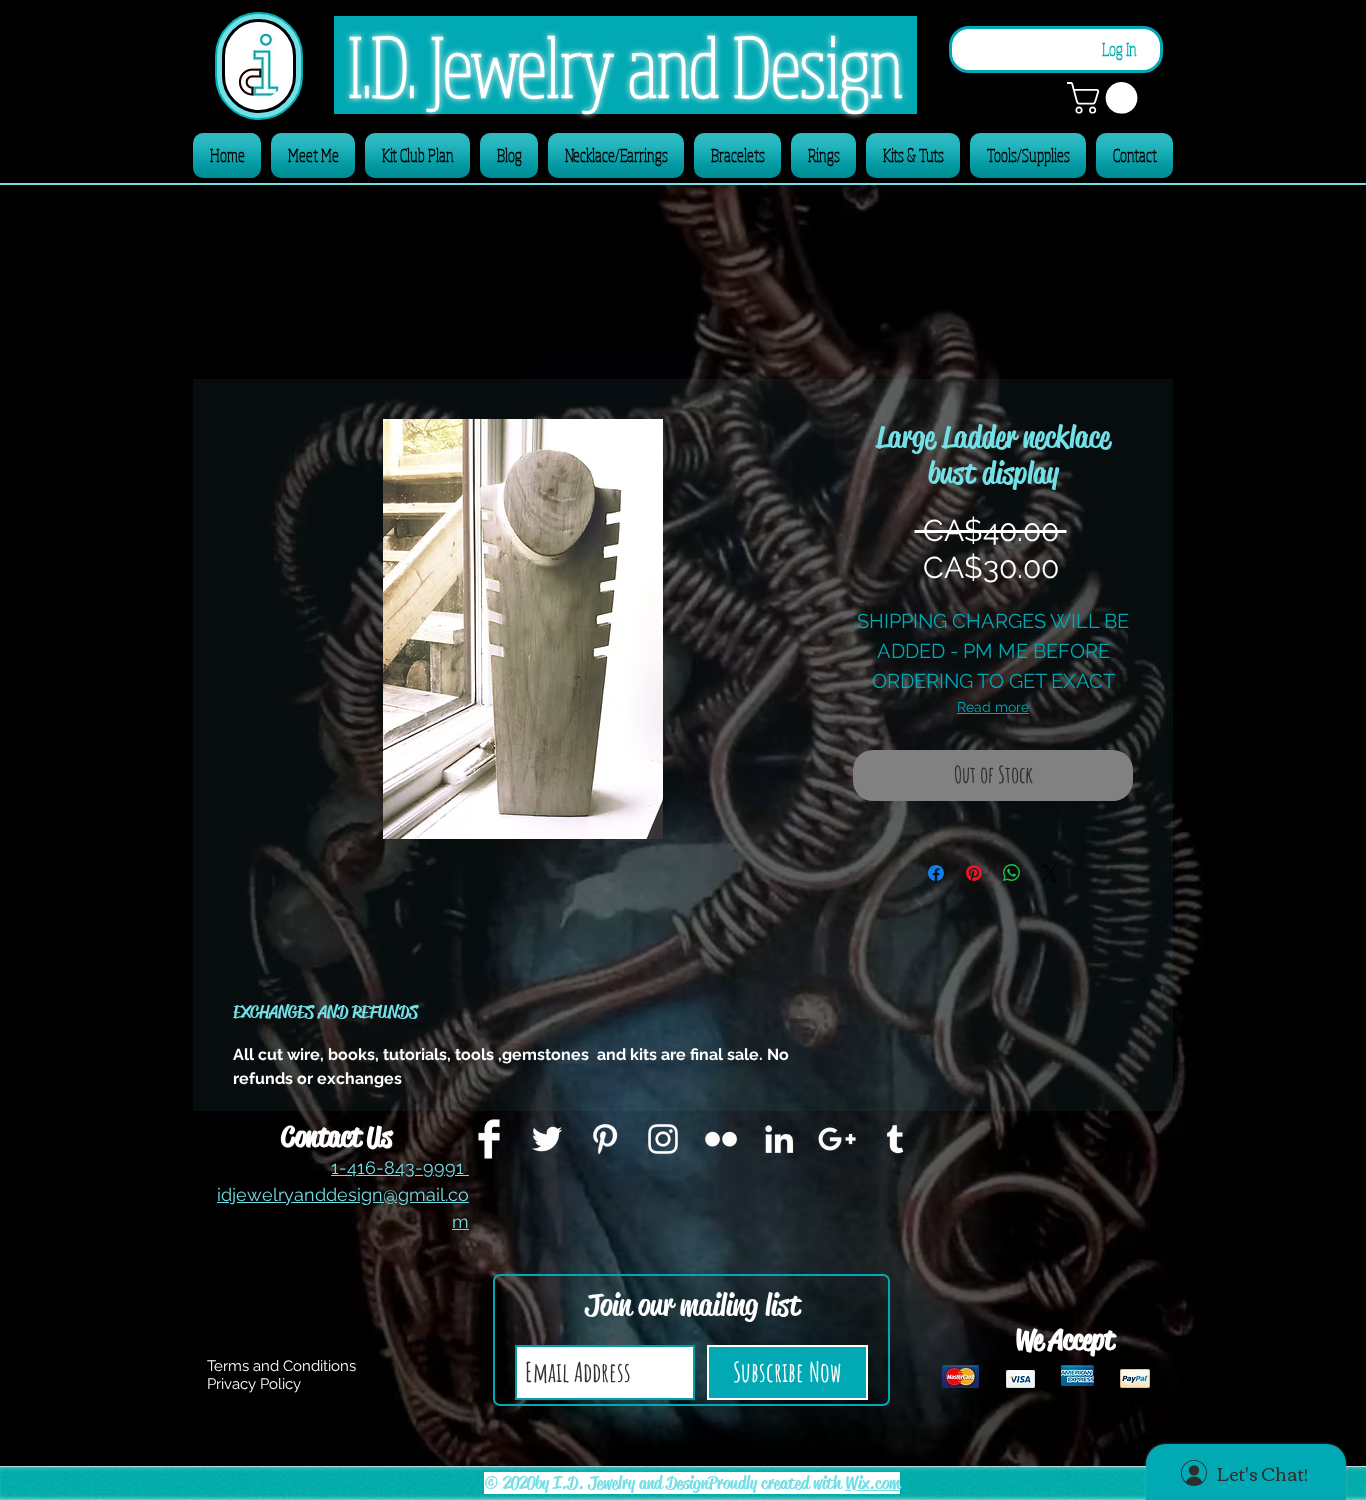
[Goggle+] (837, 1139)
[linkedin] (779, 1139)
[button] (1106, 98)
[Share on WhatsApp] (1012, 873)
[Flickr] (721, 1139)
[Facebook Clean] (489, 1139)
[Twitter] (547, 1139)
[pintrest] (605, 1139)
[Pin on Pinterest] (974, 873)
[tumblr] (895, 1139)
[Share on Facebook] (936, 873)
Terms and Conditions (281, 1366)
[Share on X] (1050, 873)
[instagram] (663, 1139)
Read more (993, 707)
